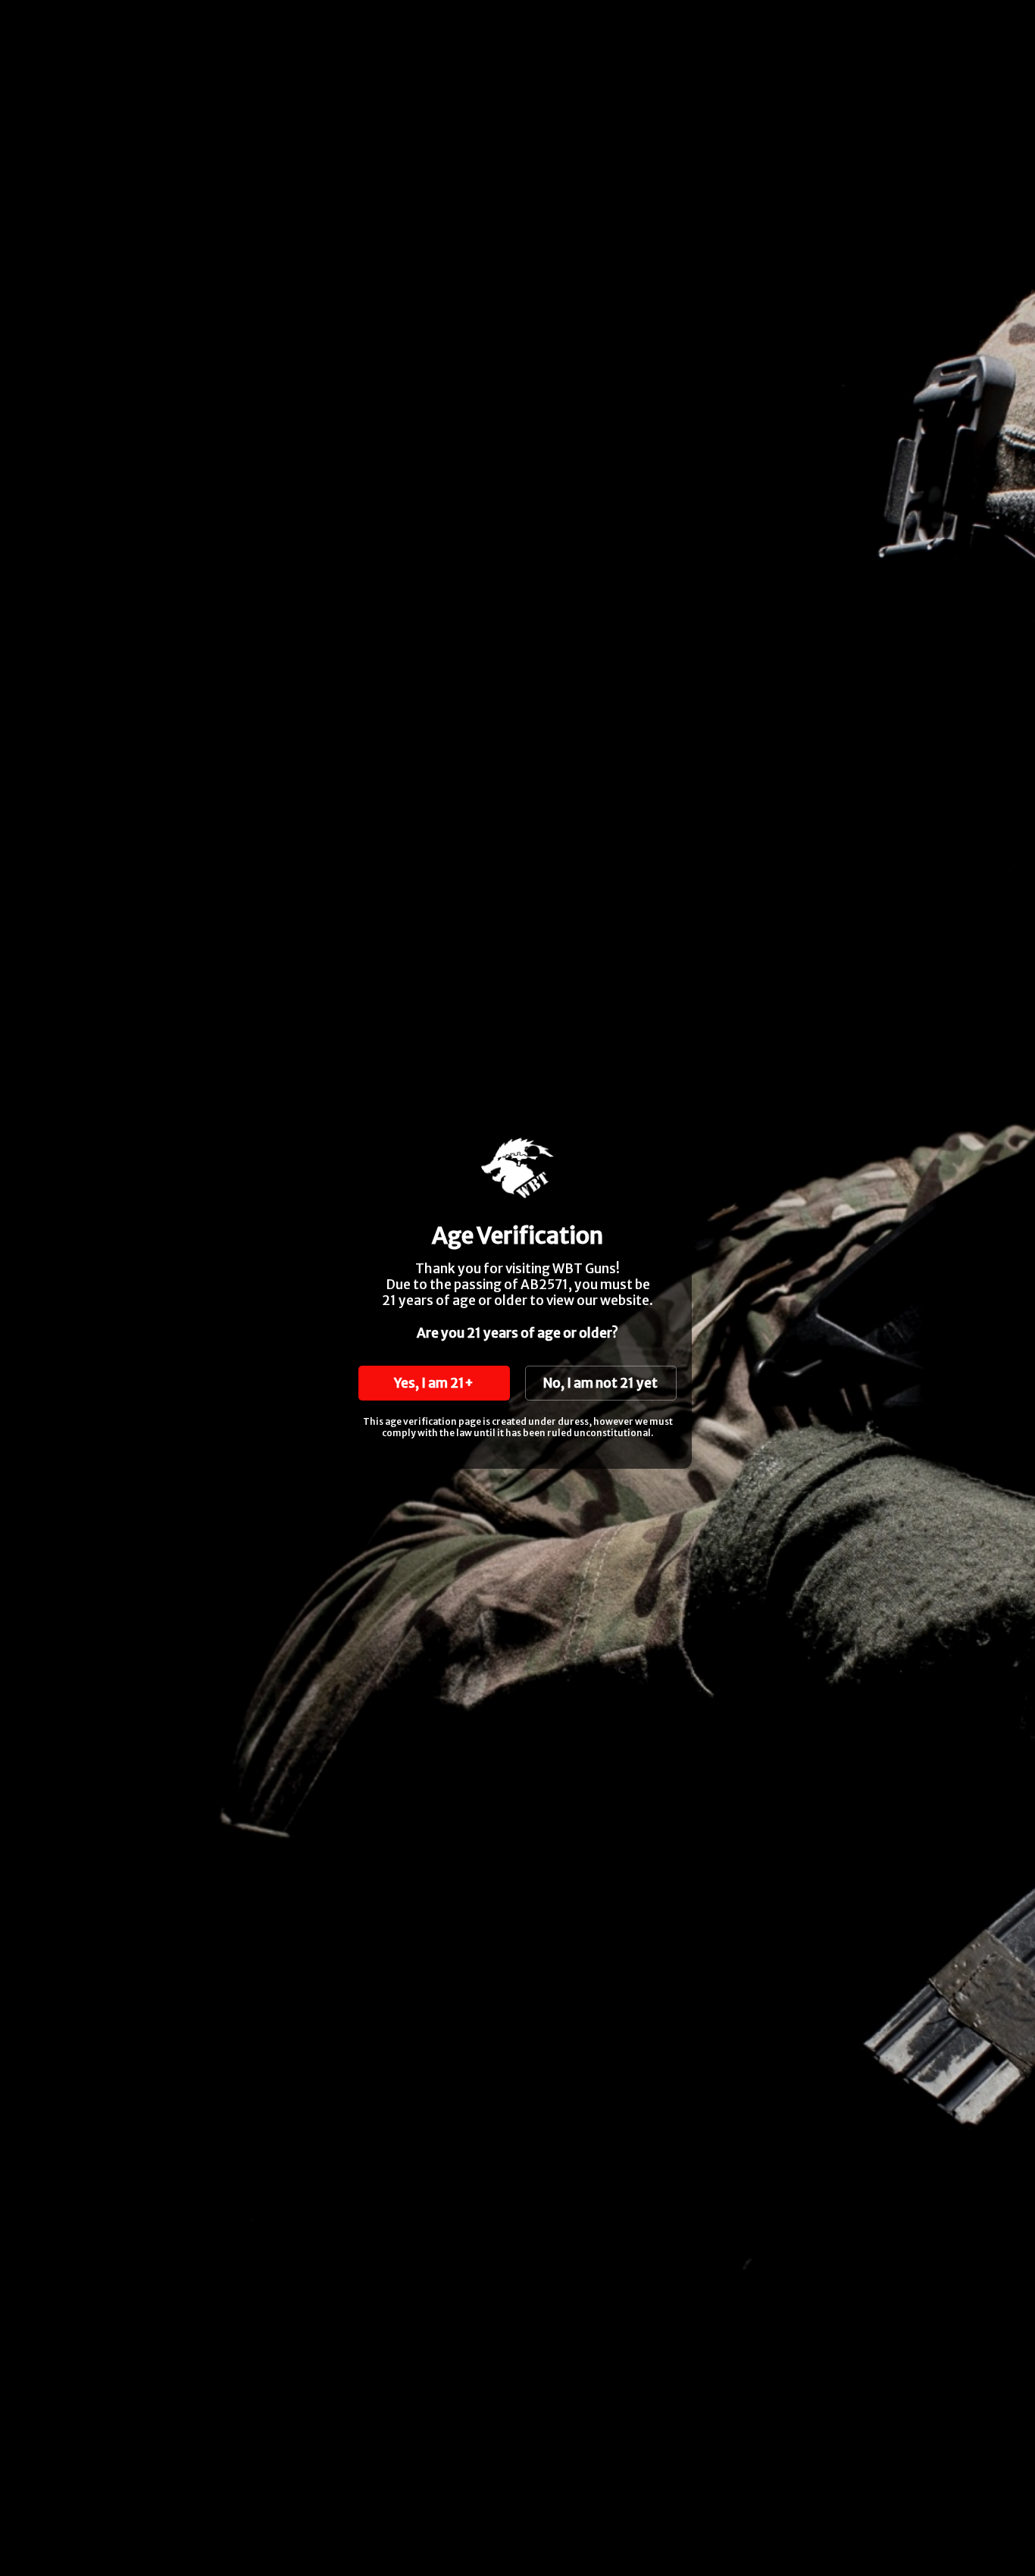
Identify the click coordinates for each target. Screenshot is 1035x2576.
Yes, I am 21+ (434, 1383)
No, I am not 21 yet (600, 1383)
